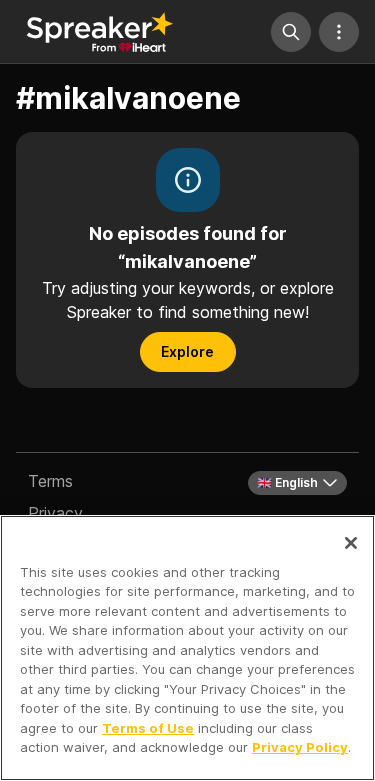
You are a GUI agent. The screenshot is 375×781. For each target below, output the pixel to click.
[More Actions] (339, 32)
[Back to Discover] (100, 32)
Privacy (55, 513)
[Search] (291, 32)
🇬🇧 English (287, 482)
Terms (50, 481)
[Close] (351, 543)
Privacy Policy (300, 747)
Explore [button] (187, 351)
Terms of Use (148, 728)
